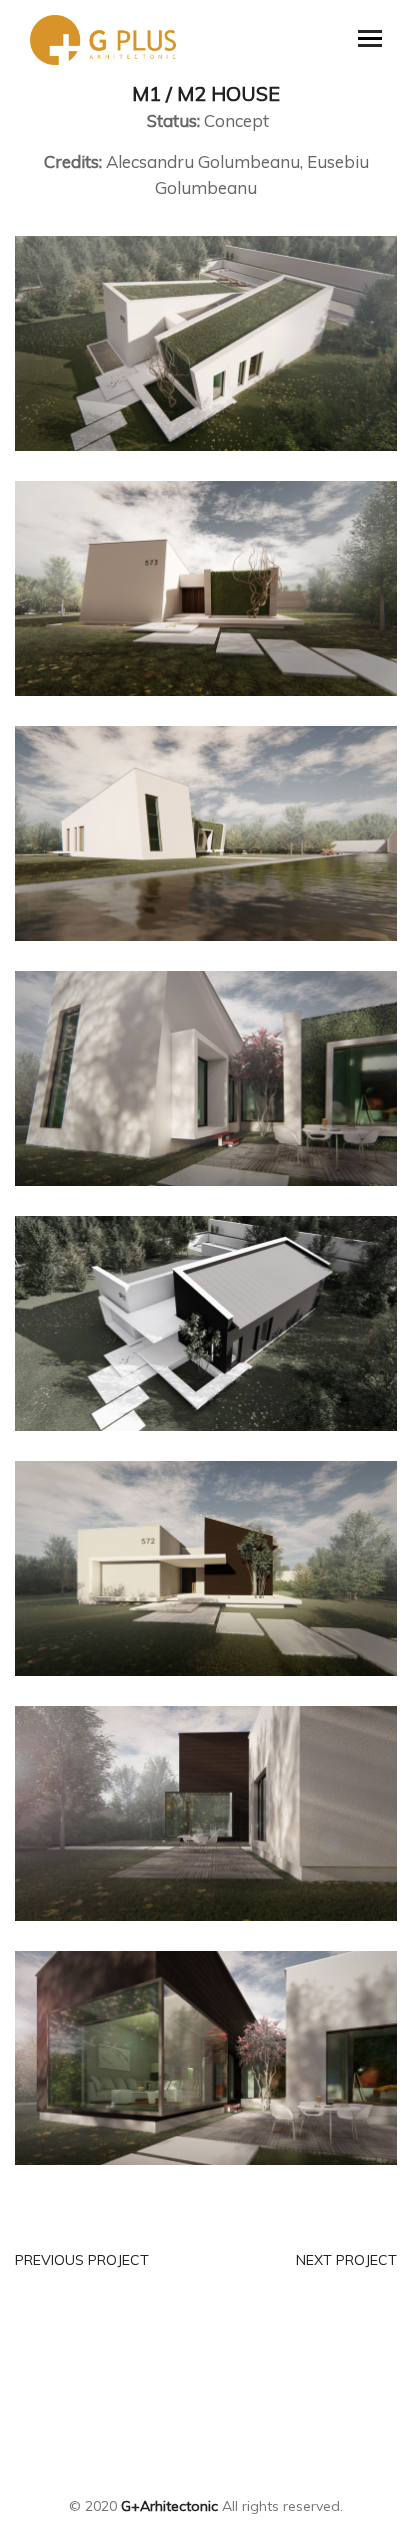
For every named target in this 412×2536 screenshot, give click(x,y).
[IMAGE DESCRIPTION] (206, 342)
